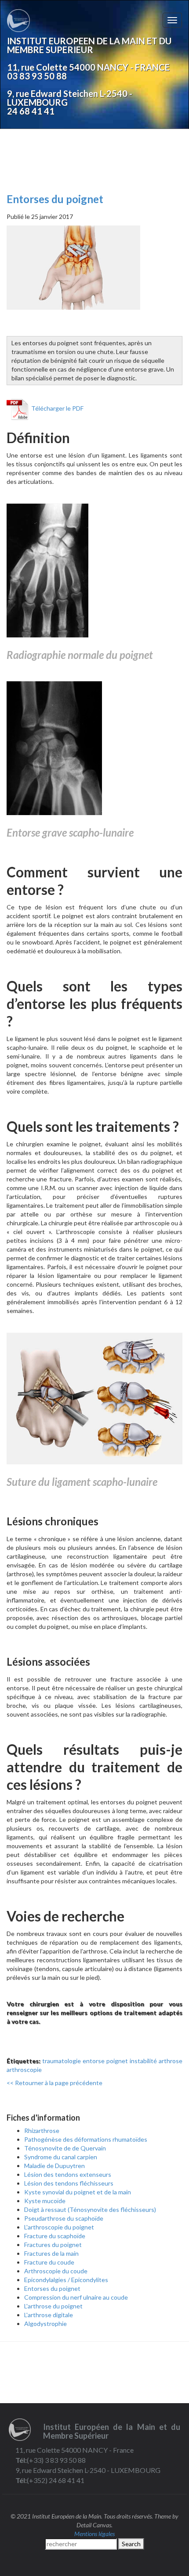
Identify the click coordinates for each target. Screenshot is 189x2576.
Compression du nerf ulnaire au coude (76, 2297)
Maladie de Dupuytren (55, 2166)
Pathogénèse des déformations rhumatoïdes (86, 2139)
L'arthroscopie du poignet (59, 2227)
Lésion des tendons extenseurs (68, 2174)
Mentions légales (94, 2534)
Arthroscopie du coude (56, 2271)
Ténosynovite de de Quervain (65, 2148)
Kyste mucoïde (45, 2201)
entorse (94, 2061)
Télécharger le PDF (56, 408)
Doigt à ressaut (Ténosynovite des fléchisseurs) (90, 2209)
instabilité (143, 2061)
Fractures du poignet (53, 2245)
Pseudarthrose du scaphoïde (64, 2218)
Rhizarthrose (42, 2131)
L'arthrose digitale (49, 2315)
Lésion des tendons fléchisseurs (69, 2183)
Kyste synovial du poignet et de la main (78, 2192)
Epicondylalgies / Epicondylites (66, 2280)
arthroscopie (24, 2070)
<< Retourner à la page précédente (55, 2083)
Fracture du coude (49, 2262)
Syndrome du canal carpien (61, 2157)
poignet (117, 2061)
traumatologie (62, 2061)
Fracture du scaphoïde (55, 2236)
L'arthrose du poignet (53, 2306)
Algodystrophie (45, 2324)
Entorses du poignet (55, 199)
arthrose (171, 2061)
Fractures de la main (51, 2253)
